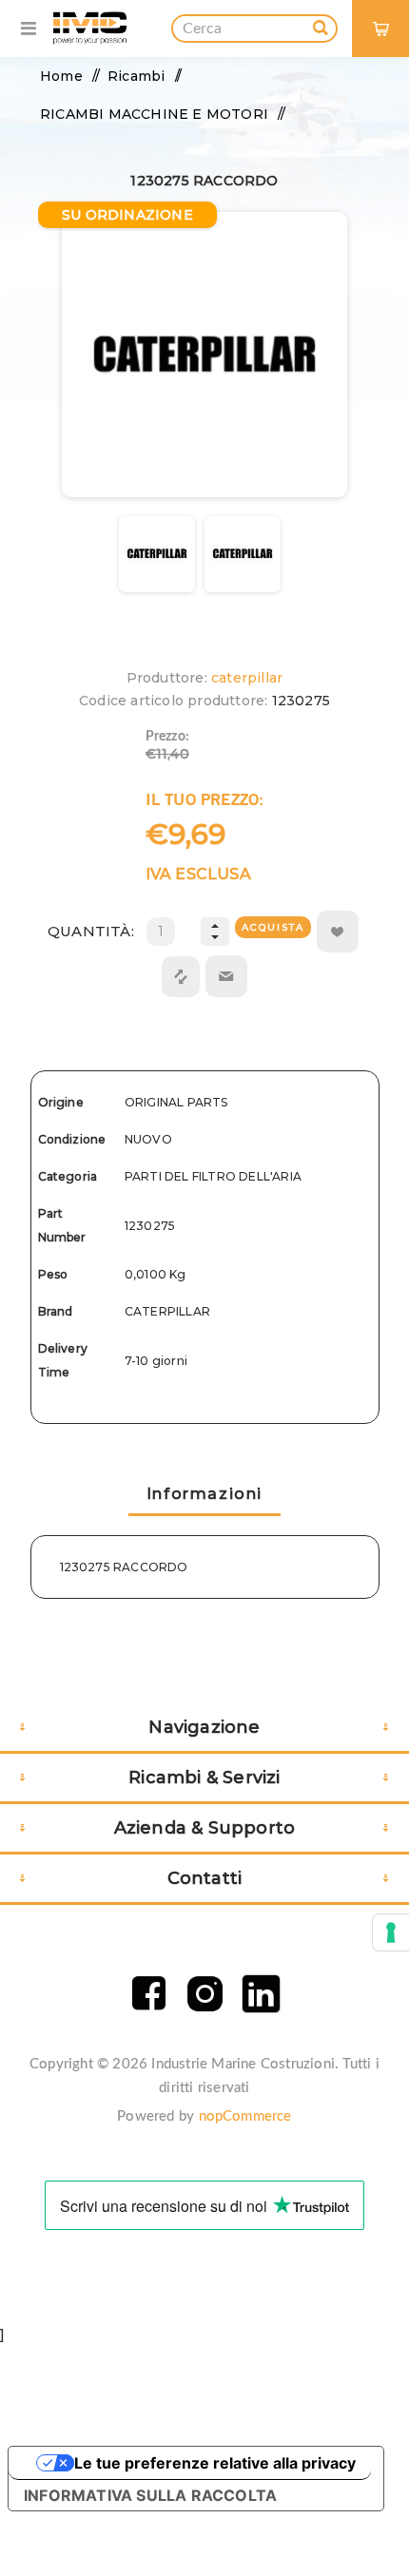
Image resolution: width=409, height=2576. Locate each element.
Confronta (181, 977)
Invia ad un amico (226, 976)
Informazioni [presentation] (204, 1494)
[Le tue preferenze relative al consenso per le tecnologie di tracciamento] (391, 1932)
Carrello (389, 15)
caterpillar (247, 678)
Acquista (273, 927)
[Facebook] (149, 1994)
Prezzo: (167, 737)
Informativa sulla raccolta (150, 2495)
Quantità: (91, 931)
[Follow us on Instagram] (205, 1994)
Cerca (321, 25)
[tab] (204, 1496)
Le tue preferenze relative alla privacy (215, 2463)
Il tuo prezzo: (205, 799)
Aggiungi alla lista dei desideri (338, 932)
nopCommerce (245, 2116)
